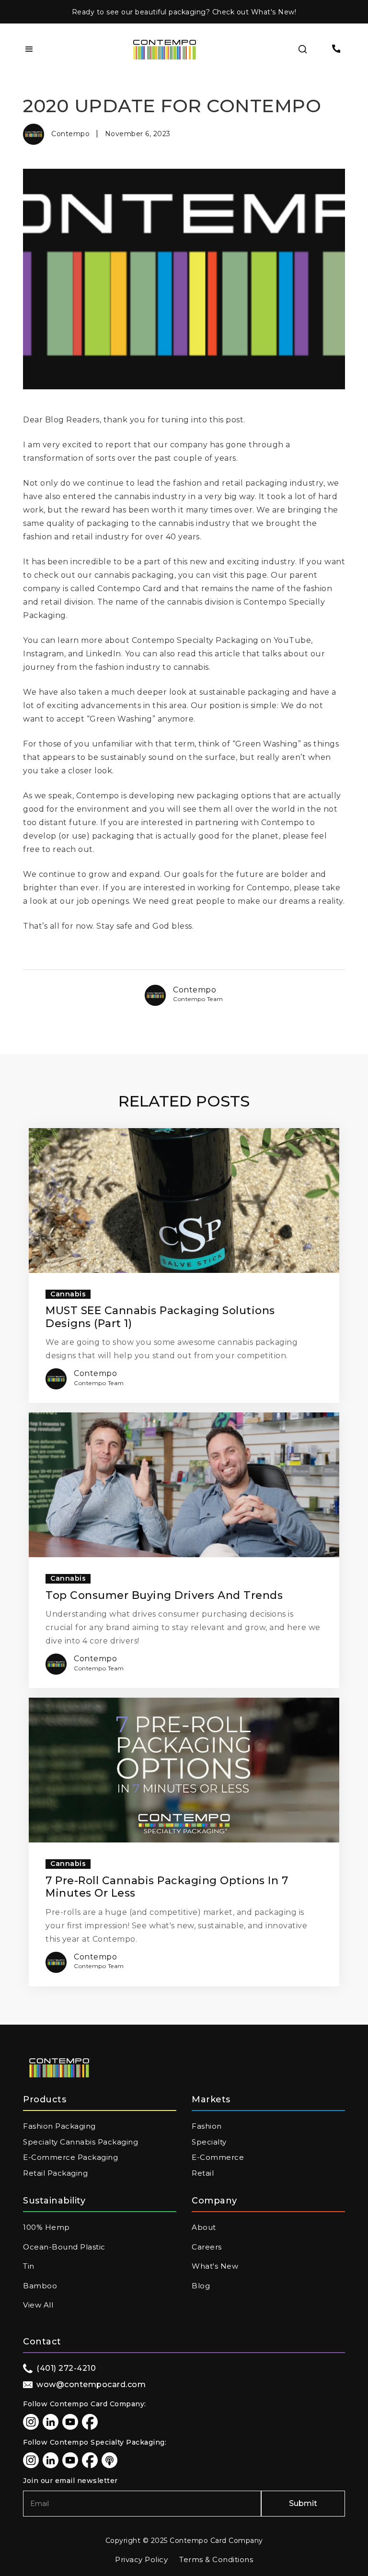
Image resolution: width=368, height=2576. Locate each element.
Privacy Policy (141, 2559)
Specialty (209, 2142)
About (204, 2227)
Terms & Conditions (216, 2559)
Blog (201, 2286)
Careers (207, 2247)
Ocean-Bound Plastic (64, 2247)
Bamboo (40, 2286)
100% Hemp (46, 2227)
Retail (203, 2173)
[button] (29, 49)
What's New (215, 2266)
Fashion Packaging (59, 2126)
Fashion (207, 2126)
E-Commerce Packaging (70, 2157)
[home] (165, 50)
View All (38, 2305)
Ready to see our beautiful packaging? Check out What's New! (184, 12)
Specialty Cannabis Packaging (80, 2142)
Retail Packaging (55, 2173)
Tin (29, 2266)
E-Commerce (218, 2157)
